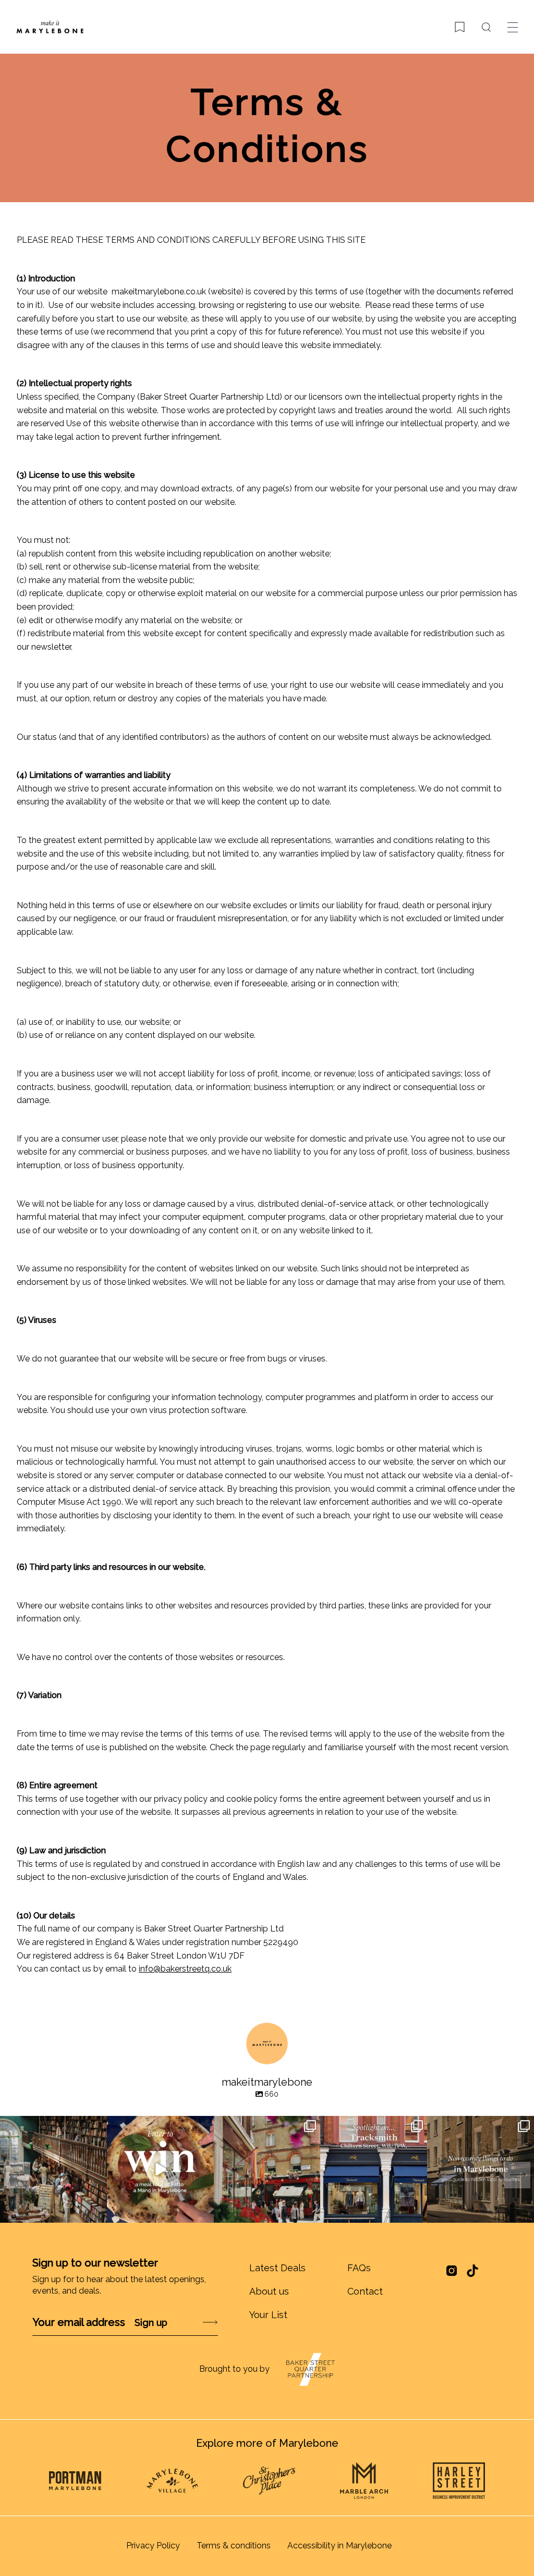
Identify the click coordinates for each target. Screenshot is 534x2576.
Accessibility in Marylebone (339, 2546)
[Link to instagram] (452, 2274)
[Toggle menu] (513, 27)
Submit (183, 2323)
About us (269, 2291)
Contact (365, 2291)
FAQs (359, 2268)
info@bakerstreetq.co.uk (185, 1969)
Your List (268, 2315)
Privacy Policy (153, 2546)
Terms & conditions (234, 2546)
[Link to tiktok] (472, 2271)
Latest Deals (277, 2268)
